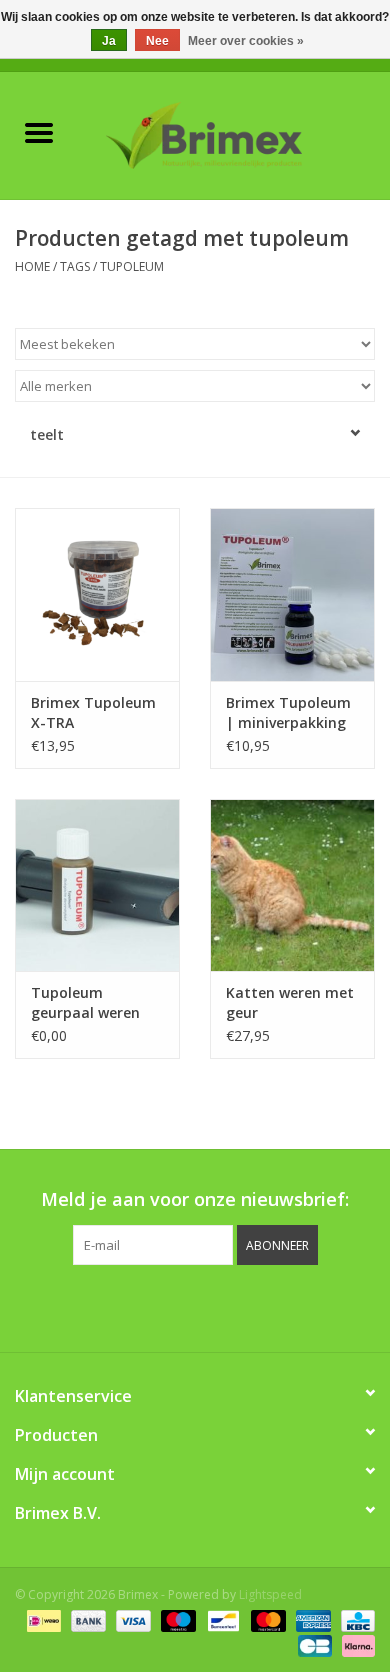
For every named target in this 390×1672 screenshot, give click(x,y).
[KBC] (354, 1619)
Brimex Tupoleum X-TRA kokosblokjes (93, 713)
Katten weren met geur (290, 1002)
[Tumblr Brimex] (249, 1306)
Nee (157, 41)
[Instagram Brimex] (285, 1306)
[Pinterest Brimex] (177, 1306)
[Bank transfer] (86, 1619)
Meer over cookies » (246, 41)
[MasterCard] (266, 1619)
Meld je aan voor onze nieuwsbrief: (195, 1199)
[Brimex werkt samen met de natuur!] (234, 133)
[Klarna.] (355, 1644)
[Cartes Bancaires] (313, 1644)
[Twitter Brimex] (141, 1306)
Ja (109, 41)
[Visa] (131, 1619)
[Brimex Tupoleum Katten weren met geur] (292, 885)
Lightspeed (270, 1594)
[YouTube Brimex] (213, 1306)
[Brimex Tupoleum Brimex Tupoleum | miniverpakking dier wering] (292, 594)
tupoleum (132, 266)
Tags (75, 266)
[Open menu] (39, 132)
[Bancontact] (221, 1619)
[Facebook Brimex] (105, 1306)
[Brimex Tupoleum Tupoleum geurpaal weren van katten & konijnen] (97, 885)
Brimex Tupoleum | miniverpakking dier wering (288, 713)
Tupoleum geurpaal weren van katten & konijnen (85, 1003)
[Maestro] (176, 1619)
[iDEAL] (42, 1619)
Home (32, 266)
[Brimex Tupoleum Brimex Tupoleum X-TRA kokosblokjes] (97, 594)
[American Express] (311, 1619)
